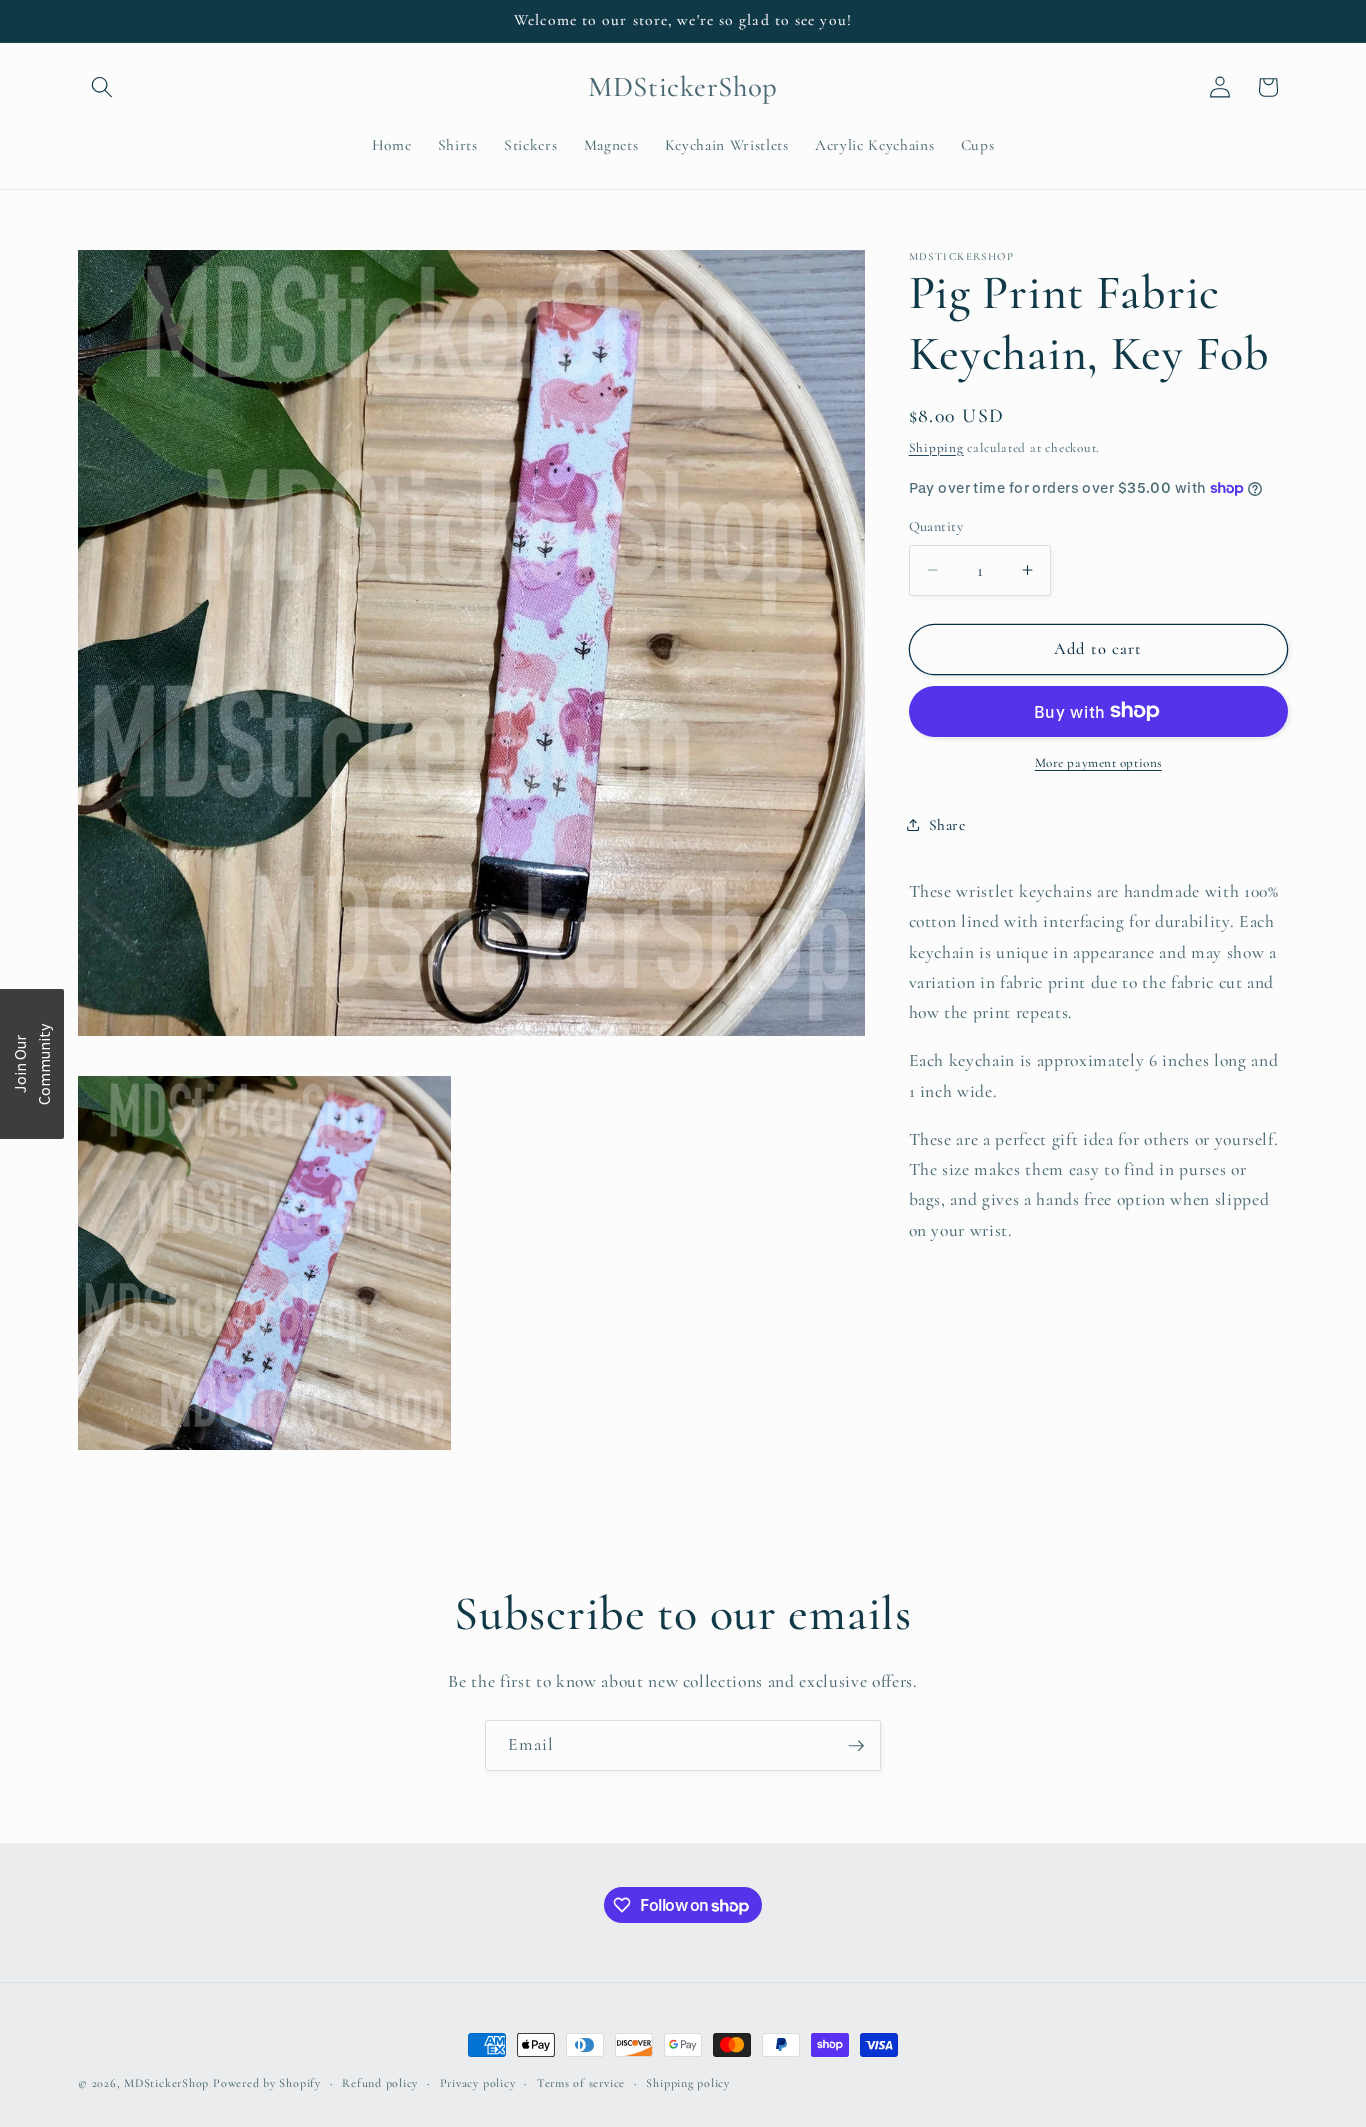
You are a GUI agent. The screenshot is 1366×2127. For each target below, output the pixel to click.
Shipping (936, 447)
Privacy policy (478, 2083)
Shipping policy (688, 2083)
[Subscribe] (856, 1746)
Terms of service (581, 2083)
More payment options (1098, 763)
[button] (102, 87)
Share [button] (947, 824)
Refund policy (380, 2083)
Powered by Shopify (267, 2083)
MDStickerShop (166, 2083)
